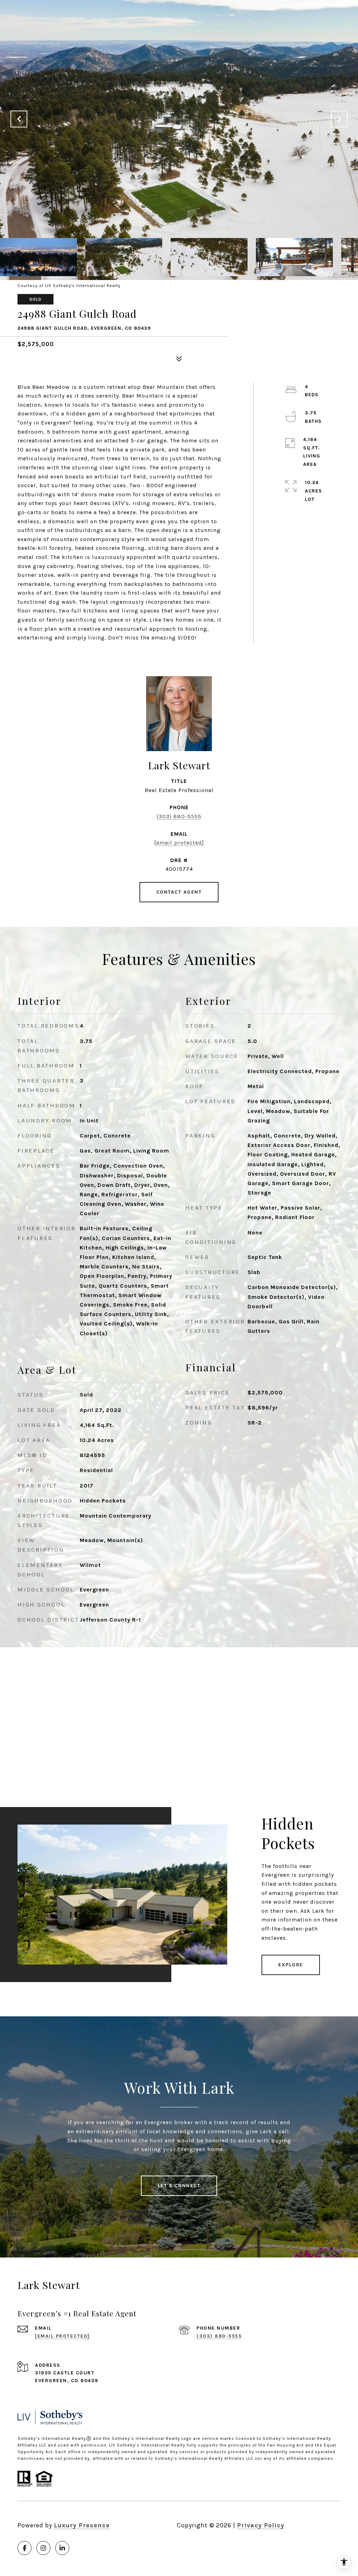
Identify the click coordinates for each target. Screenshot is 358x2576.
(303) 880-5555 (179, 816)
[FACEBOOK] (24, 2548)
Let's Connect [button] (179, 2186)
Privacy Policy (261, 2525)
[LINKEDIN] (62, 2548)
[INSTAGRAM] (43, 2548)
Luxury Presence (82, 2525)
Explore (291, 1965)
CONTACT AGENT (179, 892)
